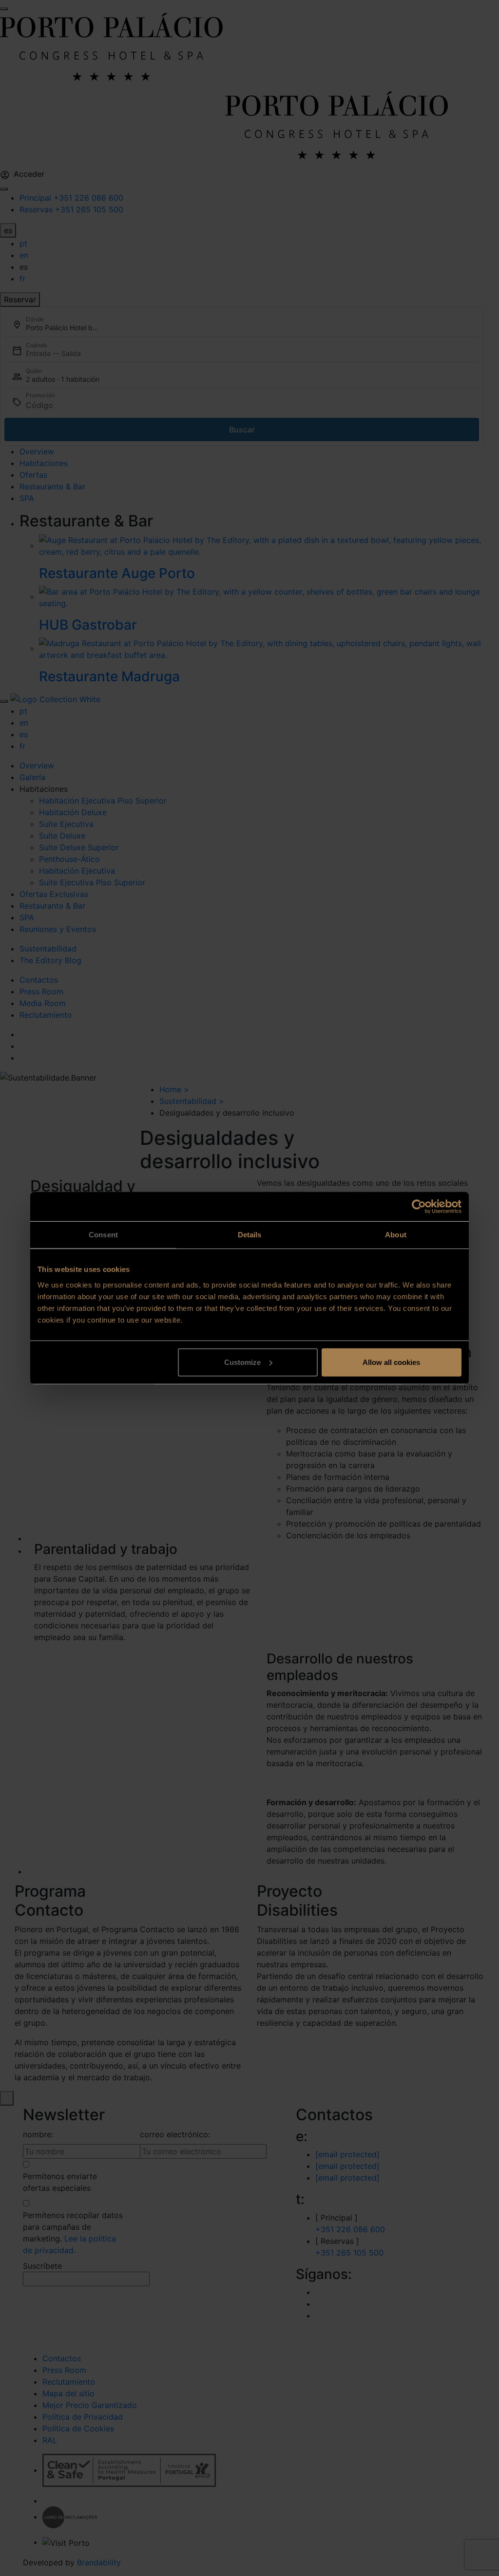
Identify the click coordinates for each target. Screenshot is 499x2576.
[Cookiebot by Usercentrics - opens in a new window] (419, 1207)
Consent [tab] (103, 1235)
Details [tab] (250, 1235)
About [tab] (396, 1235)
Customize (242, 1362)
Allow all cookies (391, 1362)
